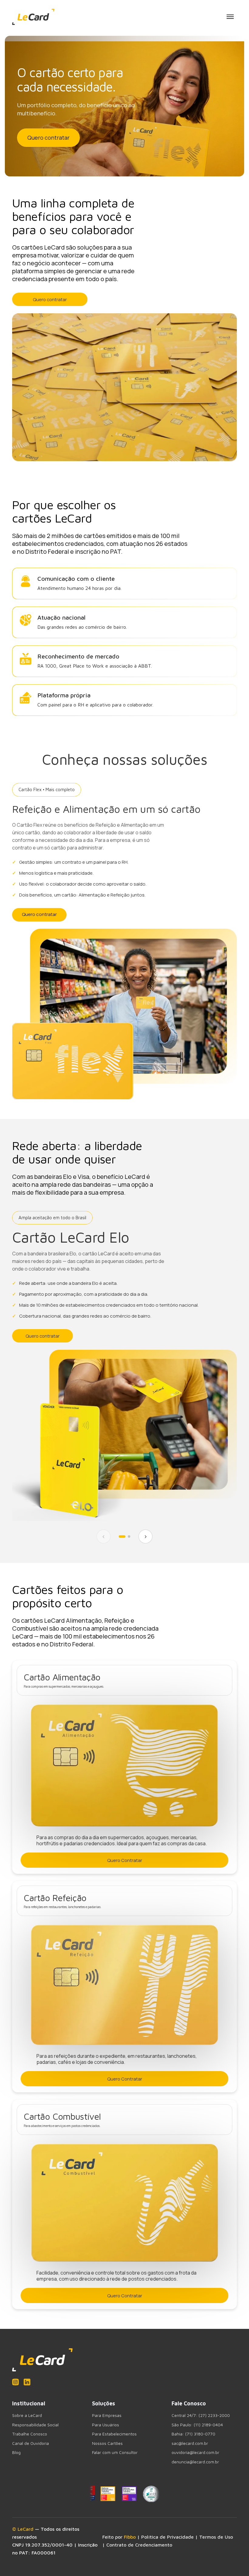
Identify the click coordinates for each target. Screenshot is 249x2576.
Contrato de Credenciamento (139, 2545)
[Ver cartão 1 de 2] (122, 1536)
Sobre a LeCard (27, 2415)
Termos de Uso (216, 2537)
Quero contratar (48, 138)
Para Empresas (107, 2415)
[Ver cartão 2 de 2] (129, 1536)
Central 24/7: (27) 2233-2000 (201, 2415)
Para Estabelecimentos (114, 2434)
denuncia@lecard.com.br (195, 2462)
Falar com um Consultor (115, 2452)
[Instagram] (15, 2382)
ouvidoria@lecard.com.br (195, 2452)
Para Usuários (106, 2425)
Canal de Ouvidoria (31, 2443)
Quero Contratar (125, 1860)
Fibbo (130, 2537)
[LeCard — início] (33, 17)
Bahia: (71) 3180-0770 (193, 2434)
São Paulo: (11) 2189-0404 (197, 2425)
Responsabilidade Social (35, 2425)
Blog (16, 2452)
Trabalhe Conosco (30, 2434)
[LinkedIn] (27, 2382)
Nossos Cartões (107, 2443)
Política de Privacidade (167, 2537)
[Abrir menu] (230, 17)
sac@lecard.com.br (190, 2443)
